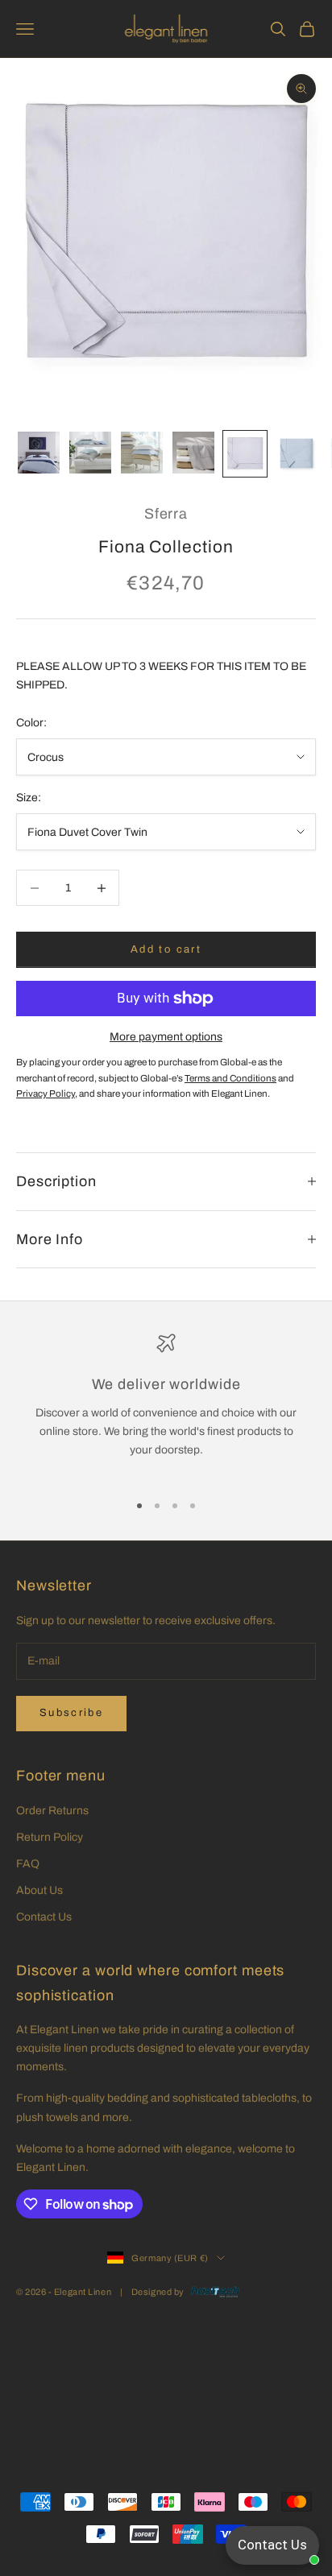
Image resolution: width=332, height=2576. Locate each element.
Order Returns (52, 1811)
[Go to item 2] (90, 453)
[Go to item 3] (142, 453)
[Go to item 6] (297, 454)
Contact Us (44, 1917)
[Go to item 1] (39, 453)
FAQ (28, 1864)
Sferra (166, 514)
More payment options (166, 1037)
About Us (39, 1890)
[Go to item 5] (245, 454)
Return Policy (50, 1837)
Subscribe (71, 1713)
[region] (166, 1406)
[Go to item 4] (193, 453)
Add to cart (166, 949)
